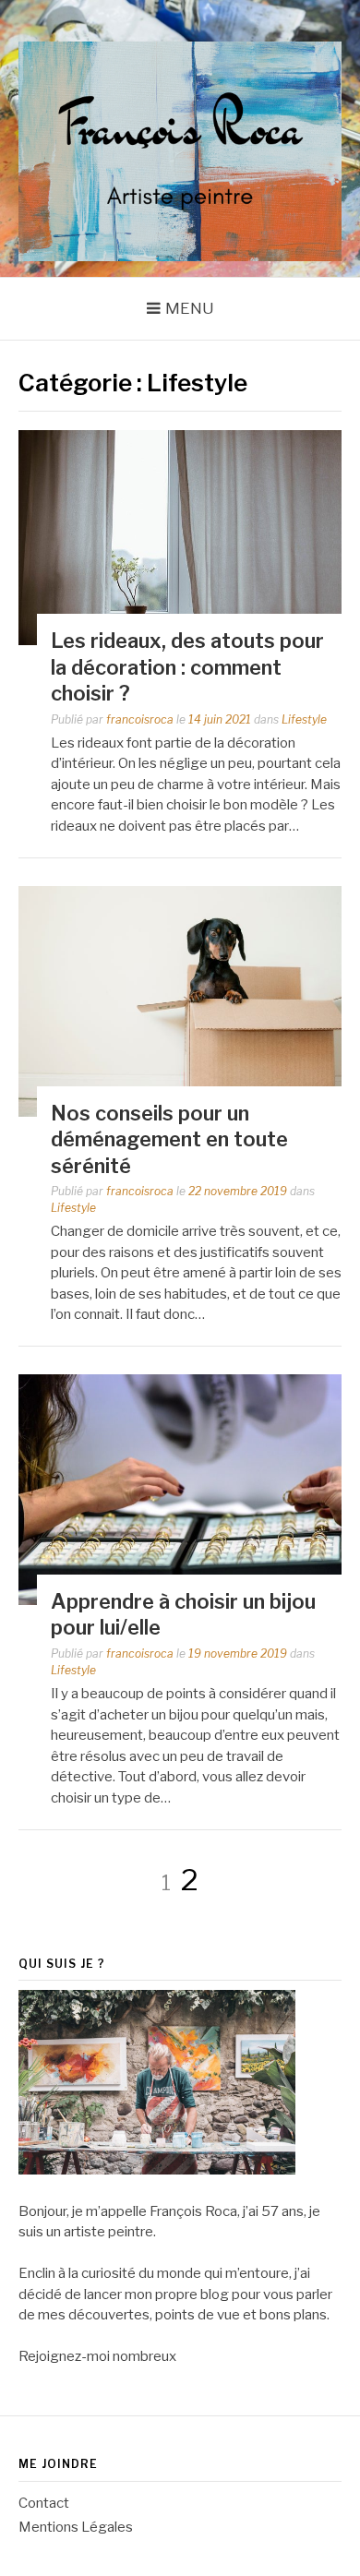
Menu (190, 308)
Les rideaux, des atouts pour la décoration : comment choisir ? (187, 667)
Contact (44, 2503)
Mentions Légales (76, 2527)
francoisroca (140, 719)
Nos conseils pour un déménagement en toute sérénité (169, 1139)
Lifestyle (304, 719)
